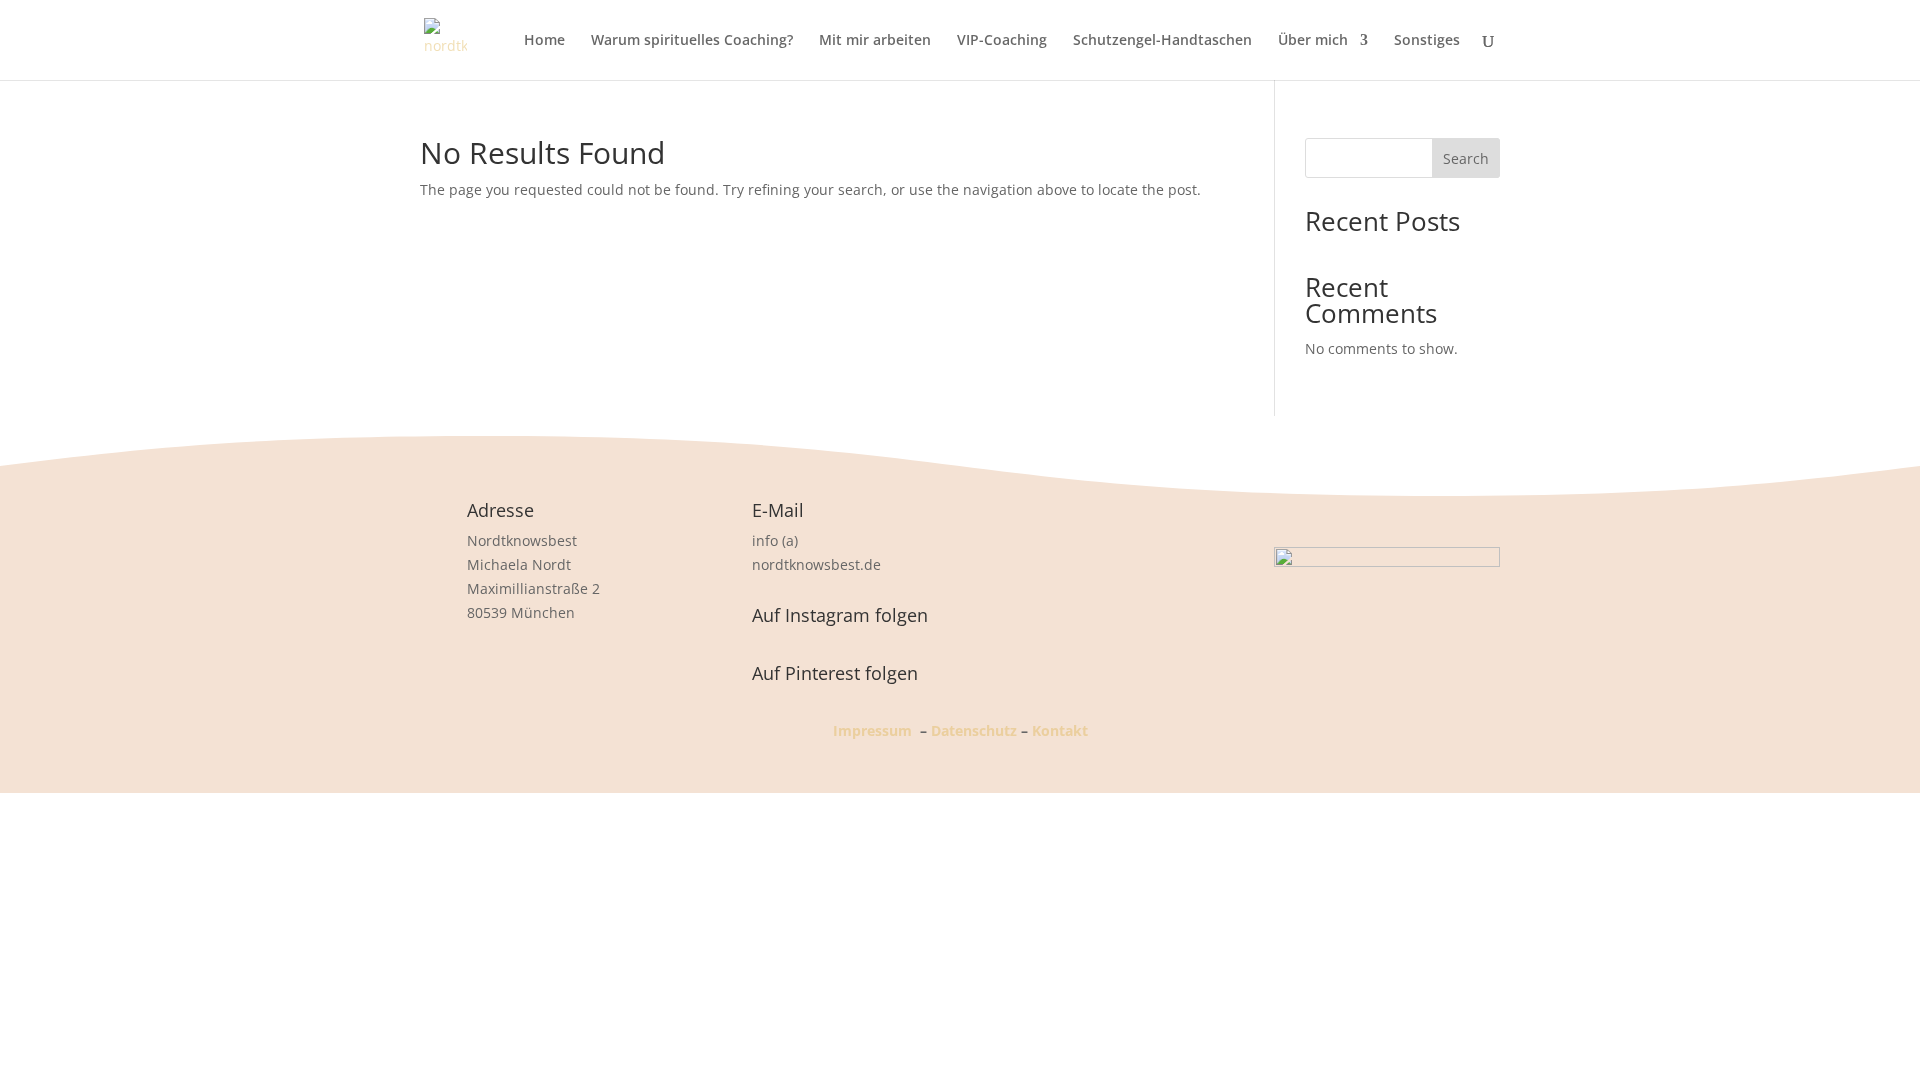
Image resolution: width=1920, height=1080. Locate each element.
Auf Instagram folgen (840, 615)
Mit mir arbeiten (875, 41)
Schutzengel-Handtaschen (1162, 41)
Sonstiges (1427, 41)
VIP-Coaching (1002, 41)
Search (1466, 158)
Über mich (1313, 41)
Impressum (872, 730)
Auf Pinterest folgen (835, 673)
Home (544, 41)
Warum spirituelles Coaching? (692, 41)
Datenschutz (974, 730)
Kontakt (1060, 730)
